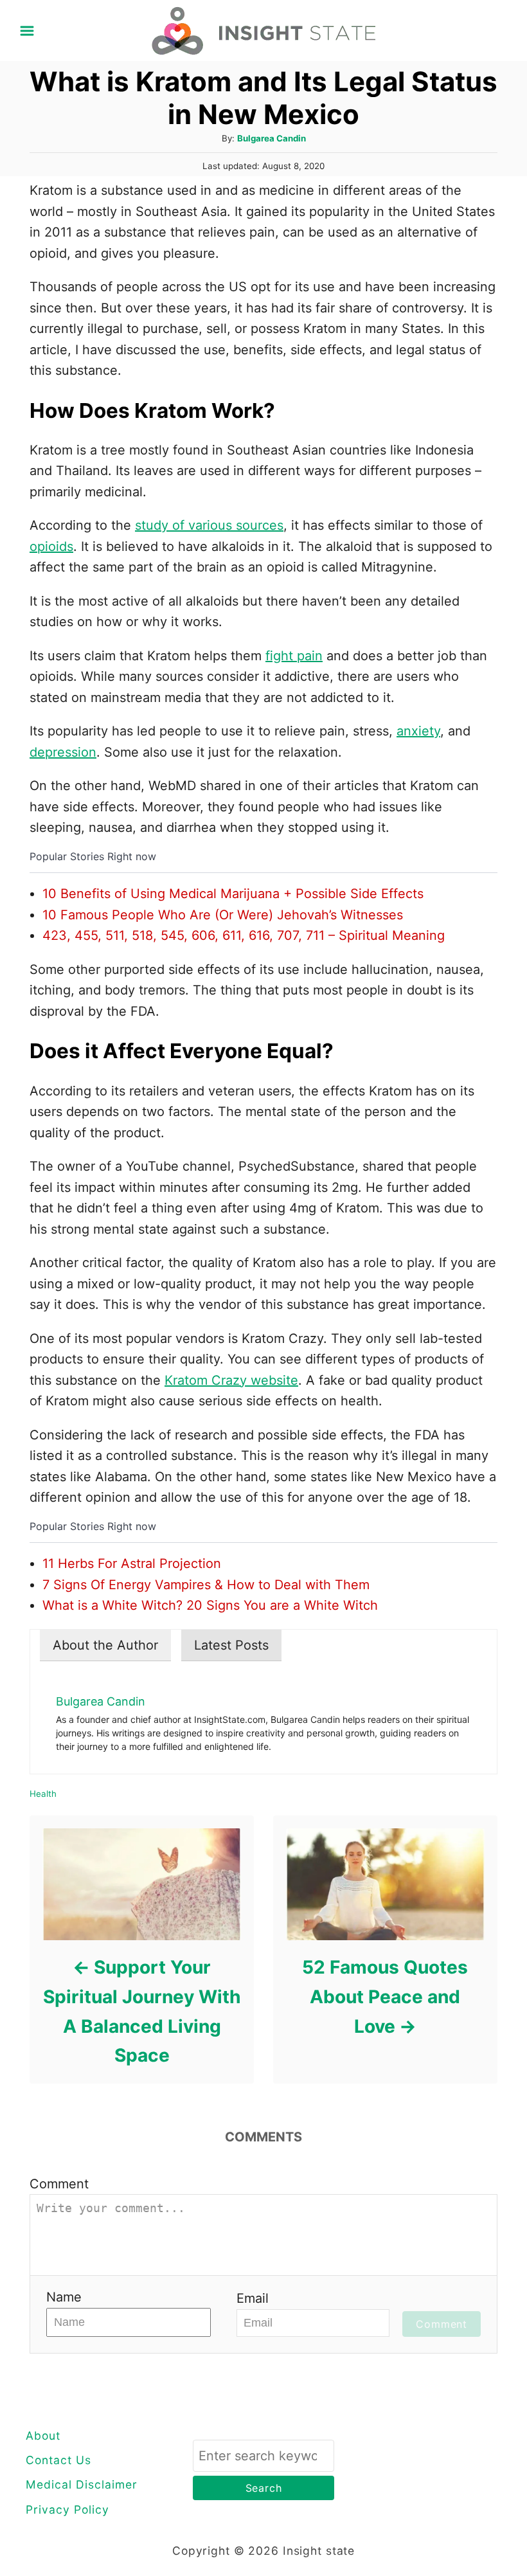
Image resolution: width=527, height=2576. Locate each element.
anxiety (418, 731)
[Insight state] (264, 30)
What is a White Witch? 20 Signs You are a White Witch (210, 1605)
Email (253, 2298)
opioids (51, 546)
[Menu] (27, 31)
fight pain (294, 656)
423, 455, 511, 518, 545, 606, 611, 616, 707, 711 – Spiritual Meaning (244, 935)
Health (43, 1794)
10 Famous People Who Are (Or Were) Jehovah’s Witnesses (223, 915)
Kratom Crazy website (231, 1380)
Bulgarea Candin (272, 138)
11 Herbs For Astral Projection (132, 1563)
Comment (59, 2184)
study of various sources (209, 525)
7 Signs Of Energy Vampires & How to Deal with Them (206, 1585)
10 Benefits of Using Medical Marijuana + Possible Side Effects (233, 894)
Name (64, 2297)
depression (63, 752)
